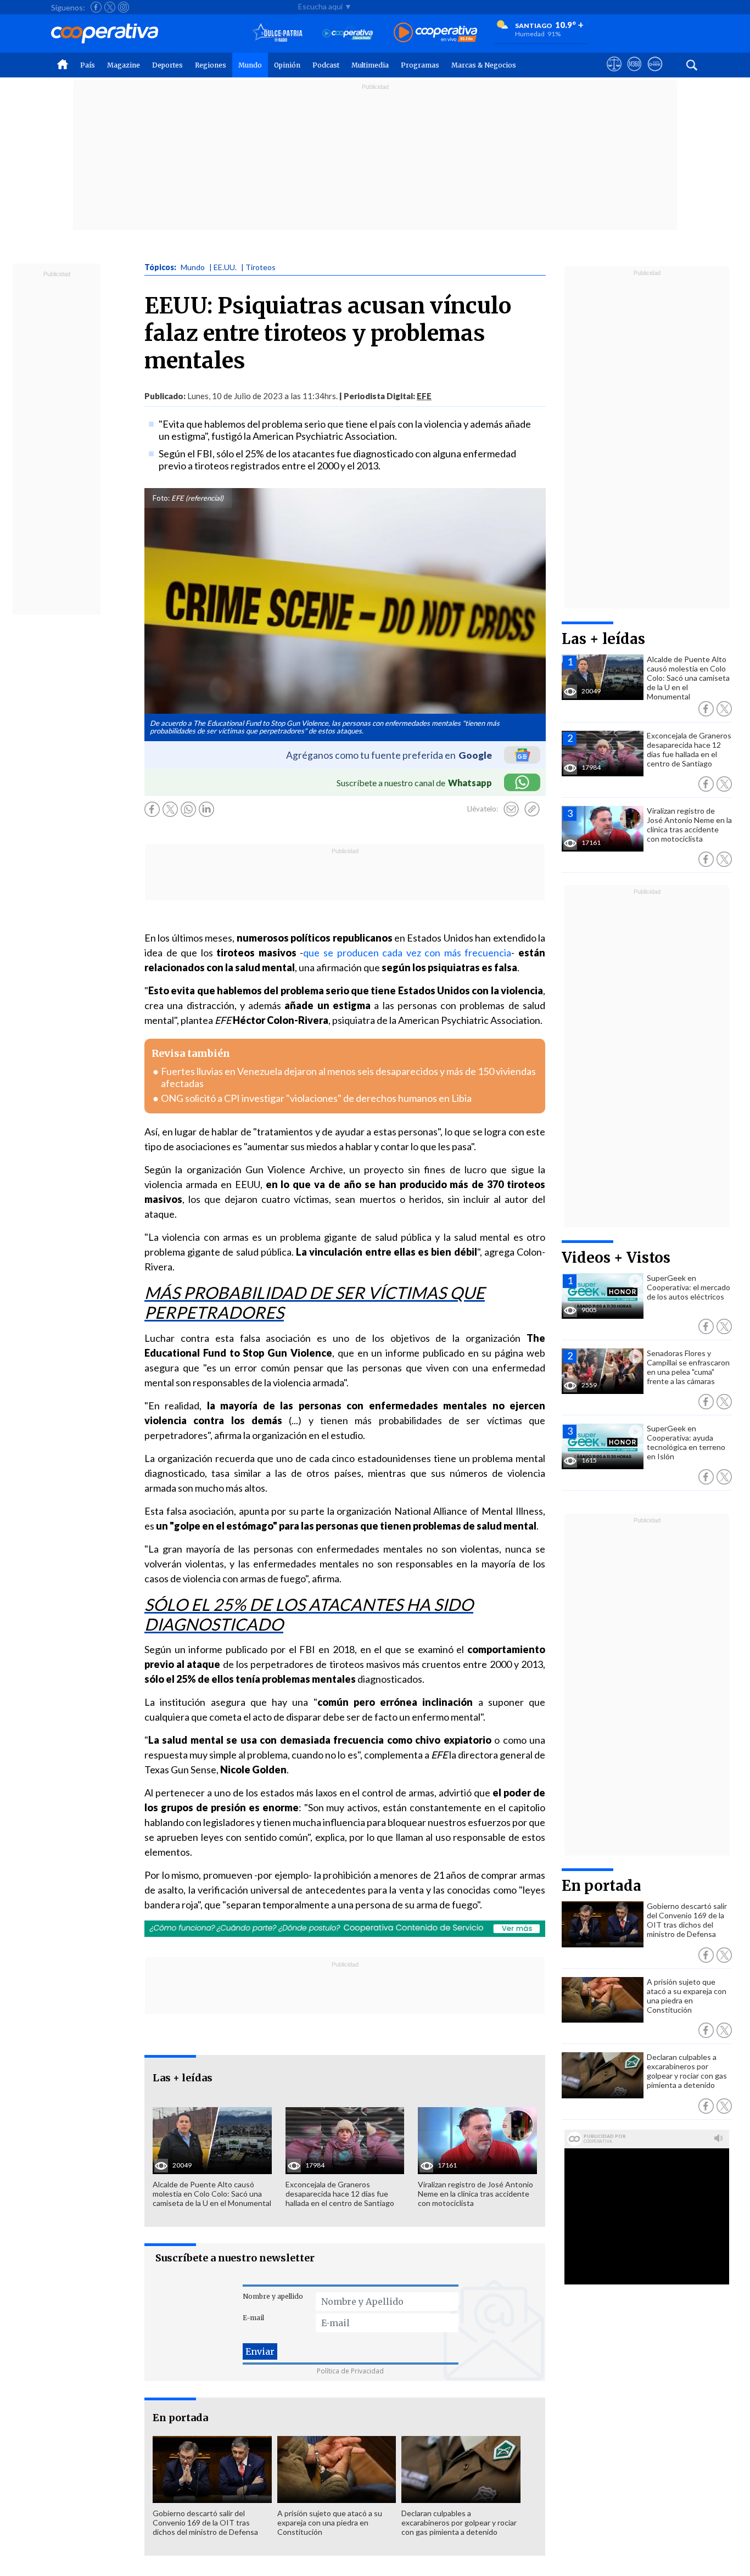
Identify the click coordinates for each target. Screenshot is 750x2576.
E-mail (253, 2318)
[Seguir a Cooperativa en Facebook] (96, 7)
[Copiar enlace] (532, 809)
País (88, 65)
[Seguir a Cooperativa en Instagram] (124, 7)
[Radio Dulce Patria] (278, 33)
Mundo (250, 65)
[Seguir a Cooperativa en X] (110, 7)
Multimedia (370, 65)
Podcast (326, 65)
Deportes (167, 65)
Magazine (124, 65)
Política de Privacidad (350, 2371)
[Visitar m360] (634, 74)
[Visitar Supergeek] (655, 74)
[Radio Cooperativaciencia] (348, 33)
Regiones (211, 65)
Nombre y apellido (273, 2296)
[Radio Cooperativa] (435, 33)
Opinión (287, 65)
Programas (420, 65)
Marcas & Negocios (484, 65)
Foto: (161, 498)
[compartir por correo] (511, 809)
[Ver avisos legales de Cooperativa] (614, 74)
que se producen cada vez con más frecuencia (407, 953)
